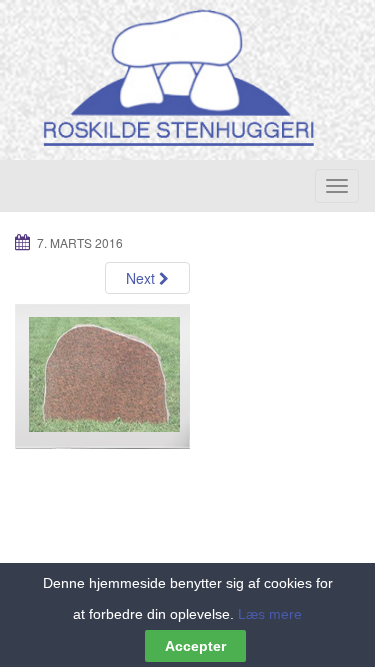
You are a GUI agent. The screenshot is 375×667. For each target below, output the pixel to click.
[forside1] (102, 375)
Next (142, 278)
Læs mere (270, 614)
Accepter (195, 646)
